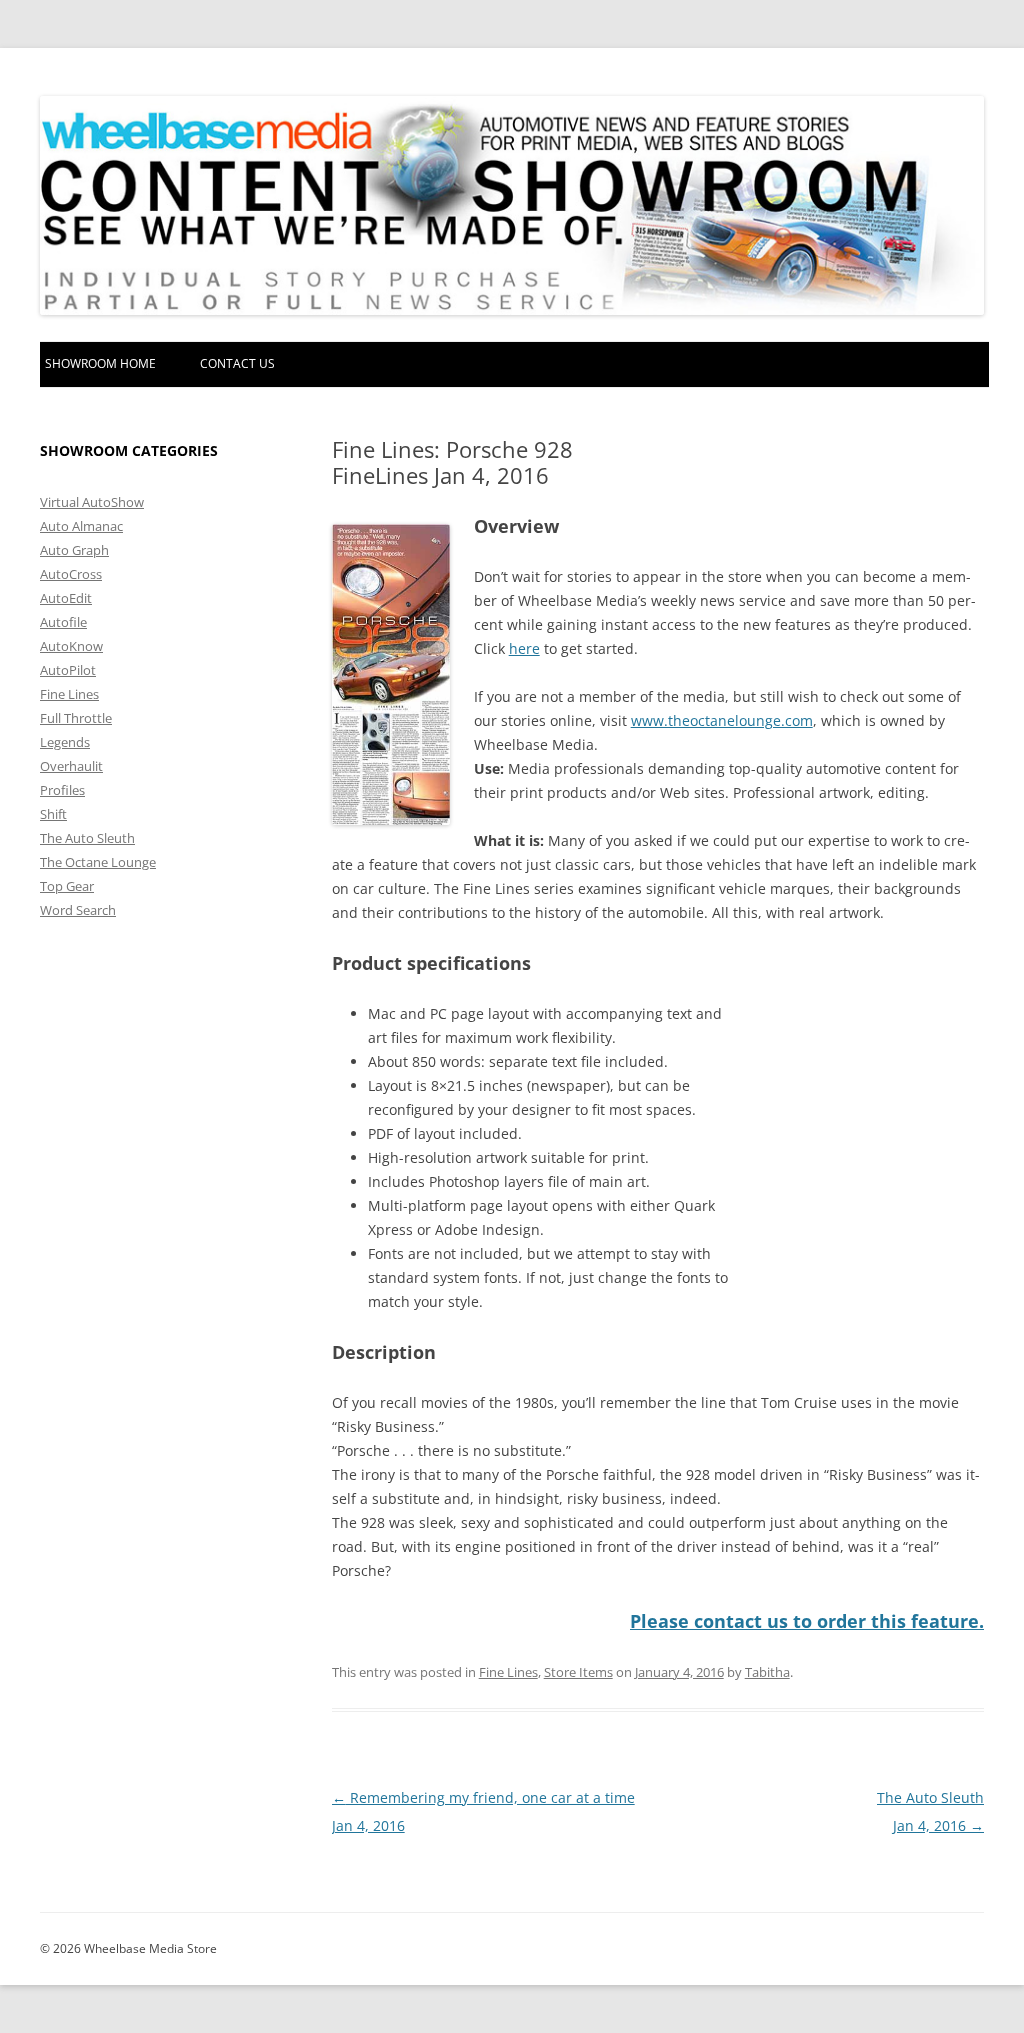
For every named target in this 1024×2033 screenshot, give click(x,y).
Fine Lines (508, 1672)
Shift (53, 814)
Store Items (578, 1672)
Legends (65, 742)
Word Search (78, 910)
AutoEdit (66, 598)
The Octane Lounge (98, 862)
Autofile (63, 622)
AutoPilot (68, 670)
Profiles (62, 790)
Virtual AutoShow (92, 502)
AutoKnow (71, 646)
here (524, 648)
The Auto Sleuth (87, 838)
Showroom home (100, 363)
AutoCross (71, 574)
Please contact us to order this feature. (807, 1621)
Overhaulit (71, 766)
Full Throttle (76, 718)
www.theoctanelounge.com (722, 720)
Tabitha (767, 1672)
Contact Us (237, 363)
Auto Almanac (81, 526)
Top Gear (67, 886)
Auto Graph (74, 550)
